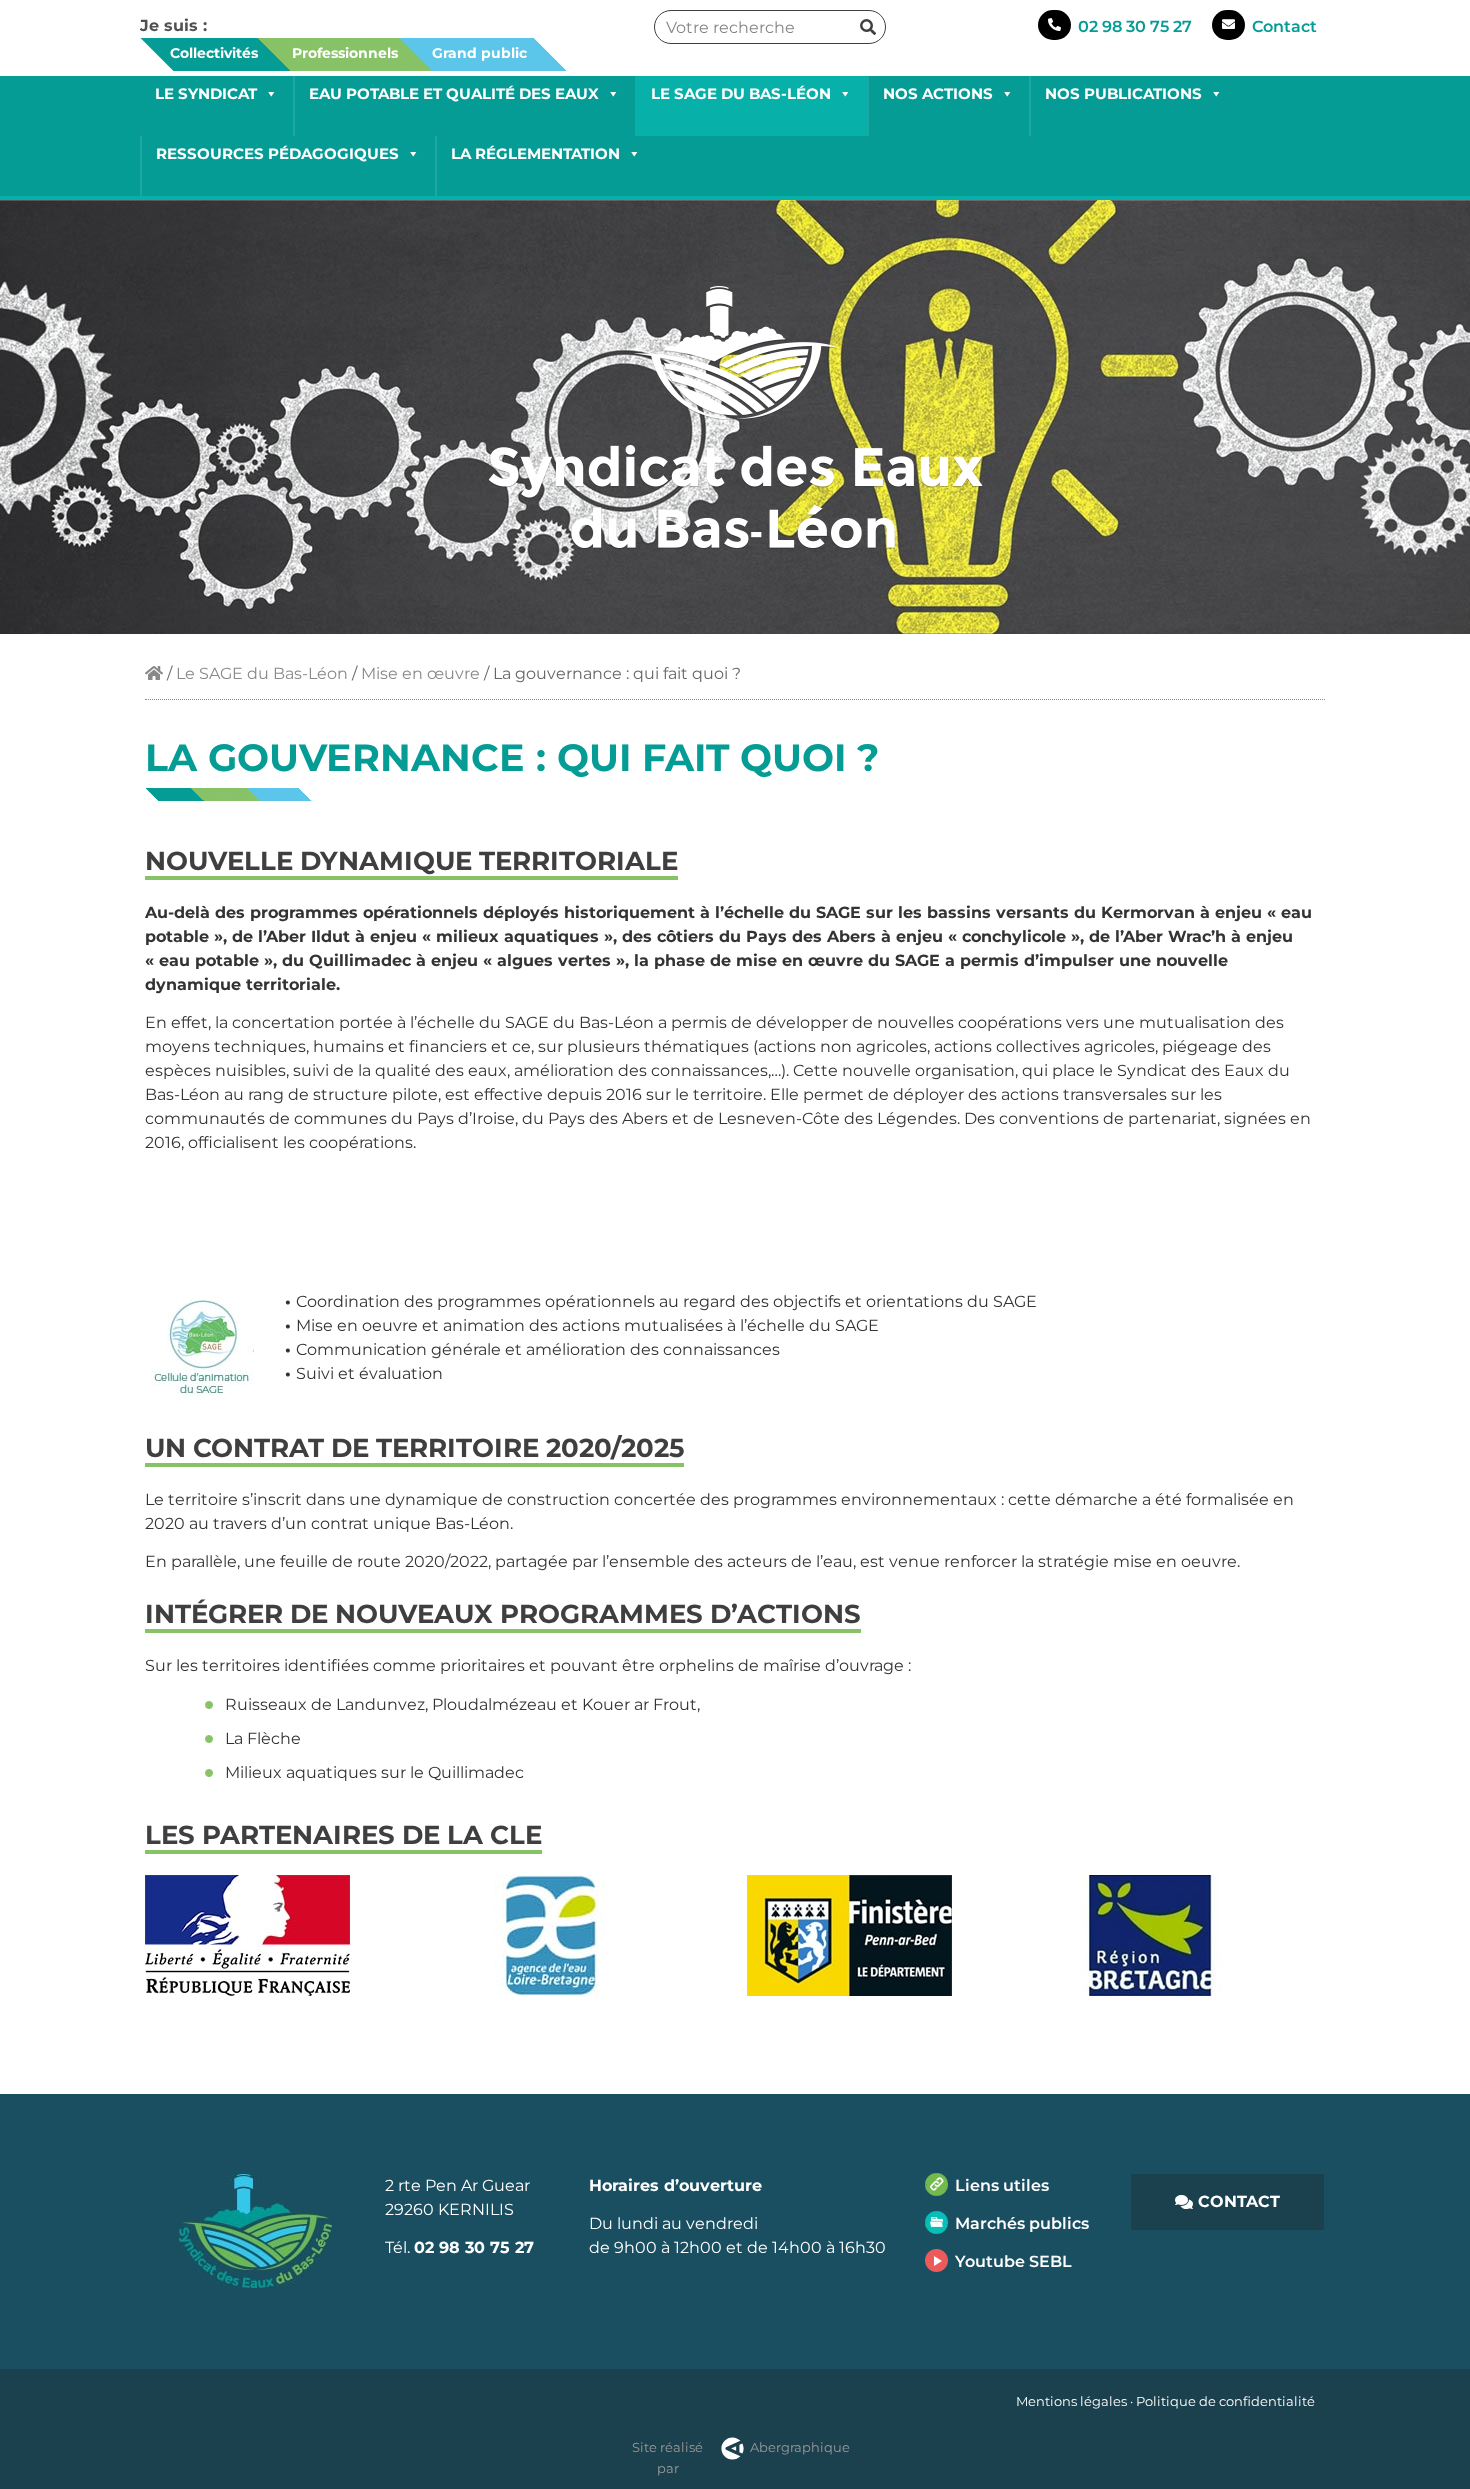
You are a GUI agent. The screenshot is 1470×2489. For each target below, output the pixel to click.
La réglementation (535, 153)
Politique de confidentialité (1225, 2401)
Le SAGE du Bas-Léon (741, 93)
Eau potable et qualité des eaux (454, 93)
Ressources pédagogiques (277, 153)
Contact (1284, 26)
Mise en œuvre (420, 673)
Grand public (479, 53)
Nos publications (1123, 93)
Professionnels (345, 53)
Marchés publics (1022, 2223)
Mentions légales (1071, 2401)
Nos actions (938, 93)
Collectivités (214, 53)
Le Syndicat (206, 93)
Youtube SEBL (1013, 2261)
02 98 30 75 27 (1135, 26)
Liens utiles (1002, 2185)
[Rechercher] (868, 27)
